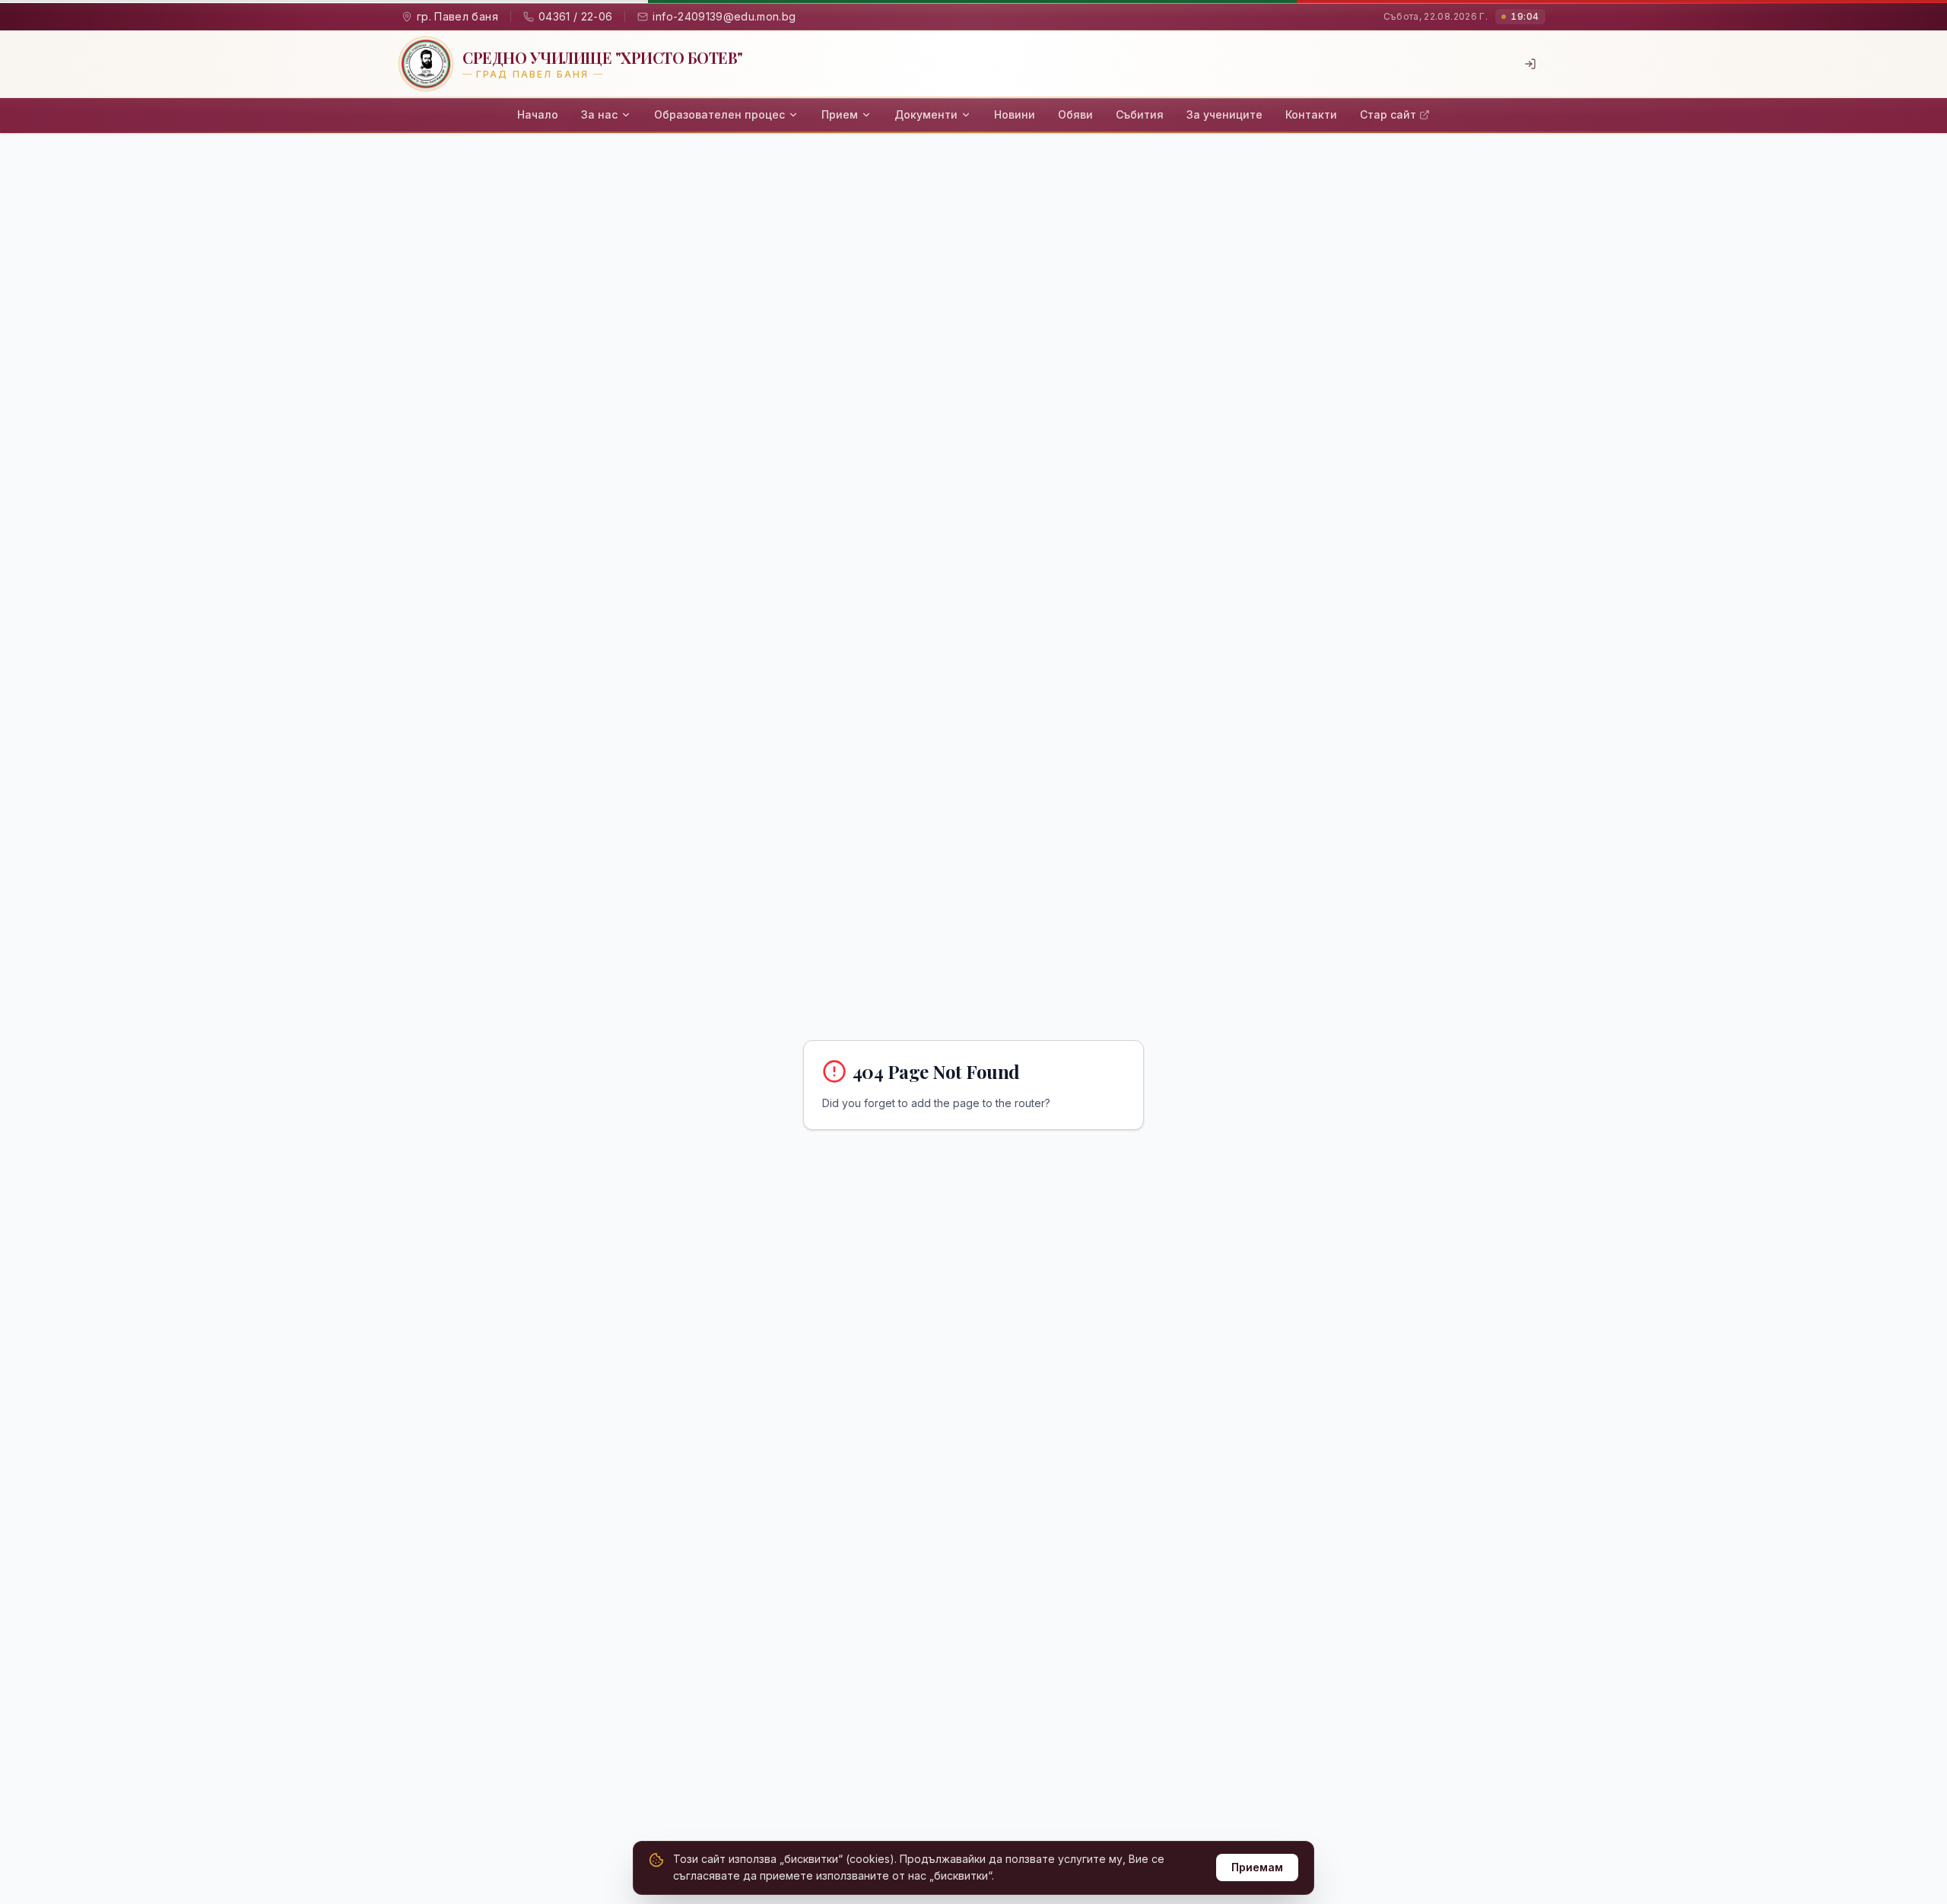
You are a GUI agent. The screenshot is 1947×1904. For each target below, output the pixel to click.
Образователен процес (719, 114)
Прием (840, 114)
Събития (1140, 114)
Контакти (1311, 114)
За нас (599, 114)
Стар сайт (1388, 114)
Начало (538, 114)
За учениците (1224, 114)
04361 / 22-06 (576, 16)
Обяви (1075, 114)
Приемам (1257, 1867)
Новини (1015, 114)
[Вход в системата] (1530, 64)
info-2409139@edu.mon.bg (724, 16)
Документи (926, 114)
